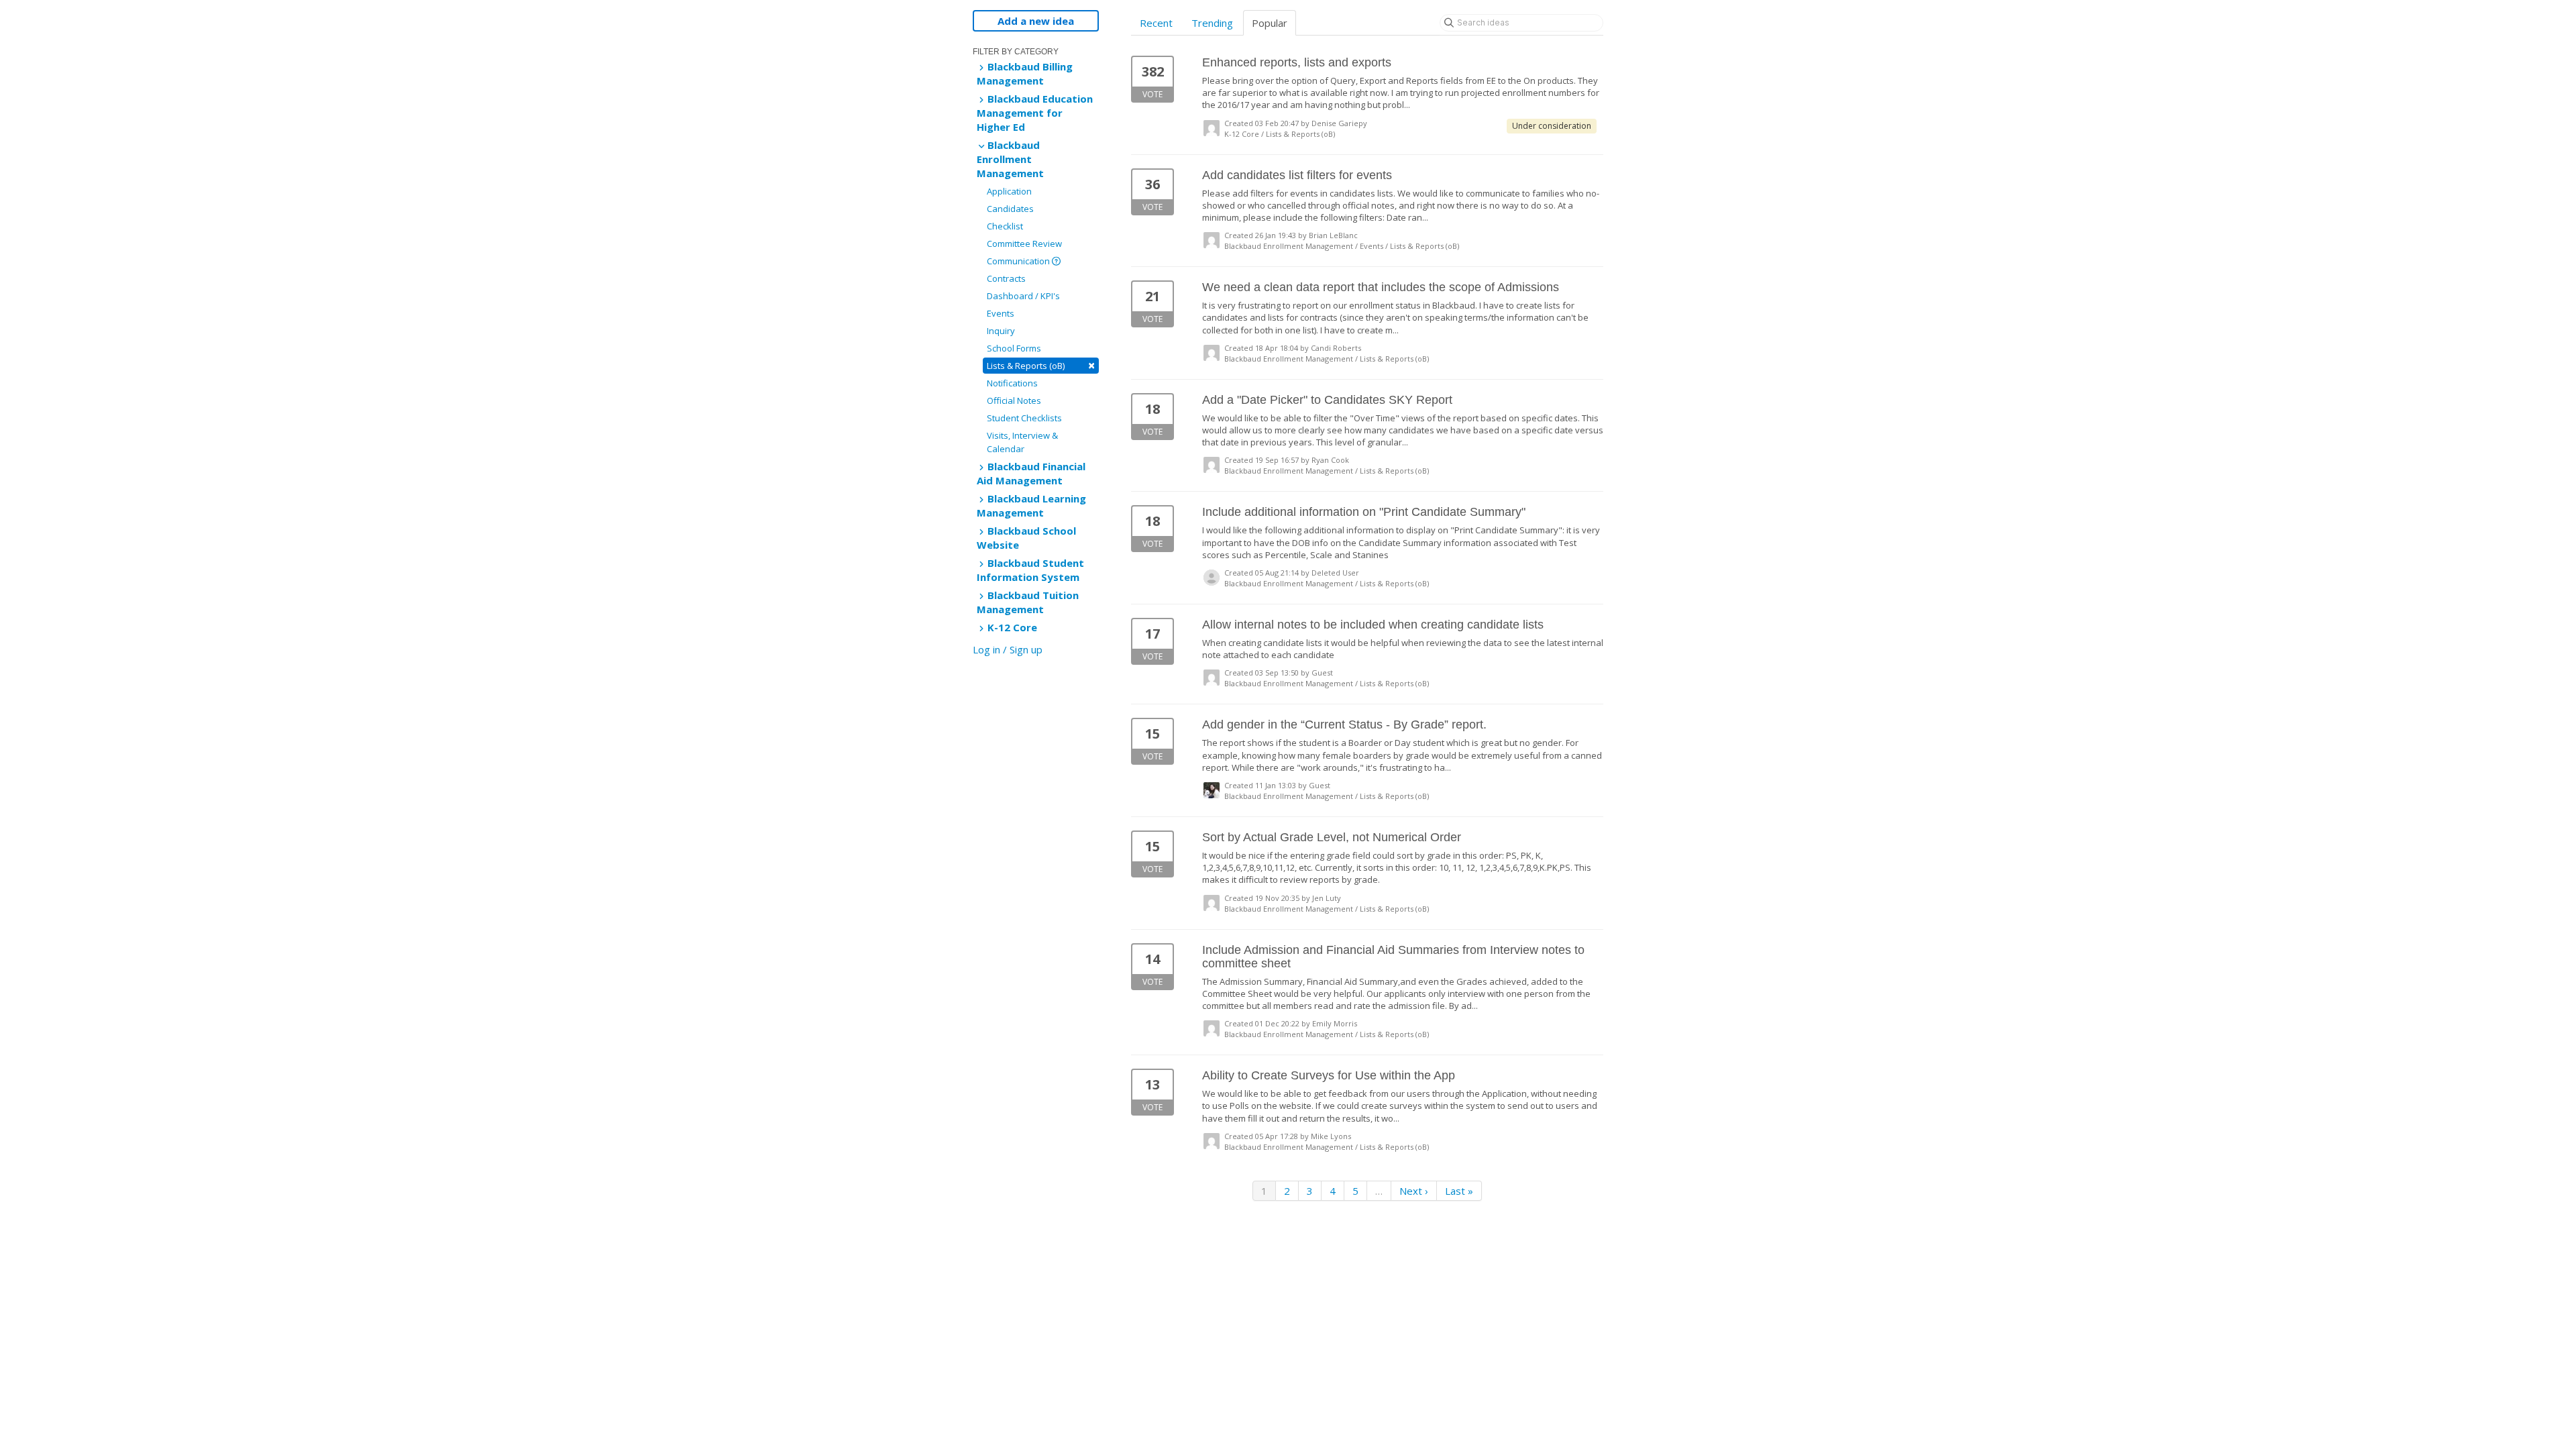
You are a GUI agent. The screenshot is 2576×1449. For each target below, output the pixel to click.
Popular (1270, 23)
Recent (1156, 23)
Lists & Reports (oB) (1041, 365)
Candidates (1010, 209)
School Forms (1014, 348)
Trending (1212, 23)
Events (1001, 313)
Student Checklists (1024, 418)
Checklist (1005, 226)
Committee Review (1024, 244)
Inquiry (1001, 331)
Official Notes (1014, 400)
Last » (1459, 1191)
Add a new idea (1036, 21)
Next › (1414, 1191)
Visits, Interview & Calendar (1022, 442)
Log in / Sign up (1008, 649)
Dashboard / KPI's (1023, 296)
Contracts (1006, 278)
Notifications (1012, 383)
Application (1009, 191)
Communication (1019, 261)
